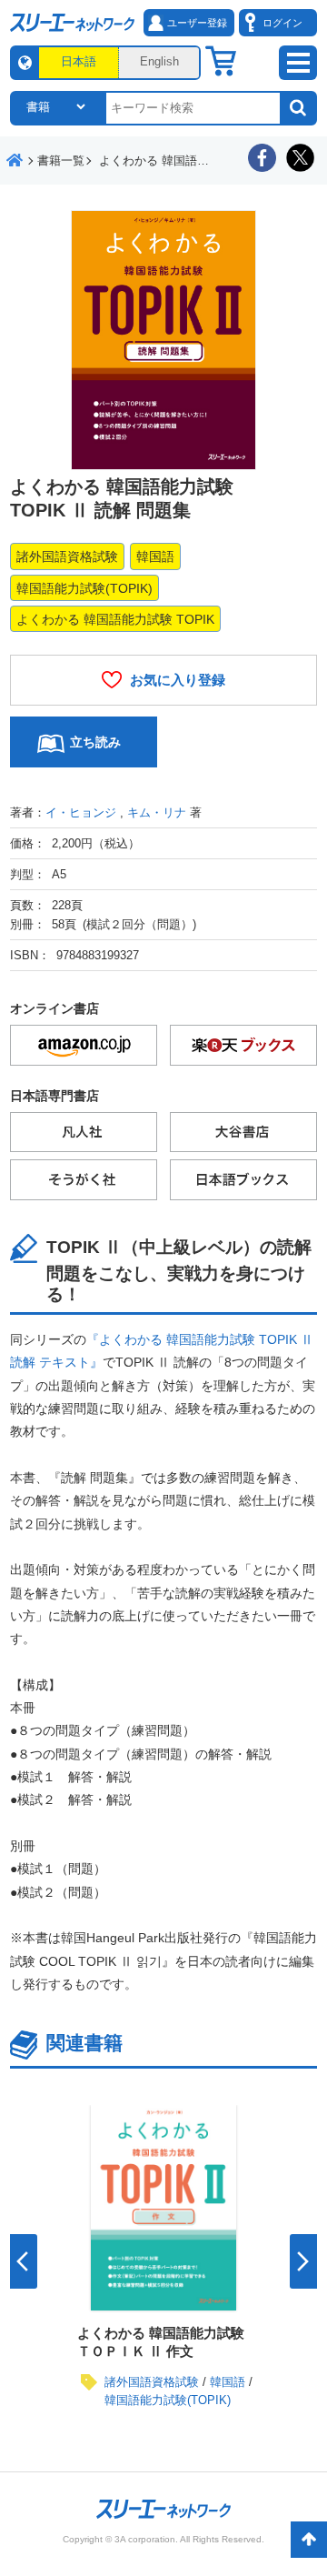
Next (303, 2261)
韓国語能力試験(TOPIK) (84, 588)
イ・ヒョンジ (81, 812)
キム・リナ (157, 812)
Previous (24, 2261)
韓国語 (155, 556)
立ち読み (95, 742)
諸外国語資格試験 (67, 556)
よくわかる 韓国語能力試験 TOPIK (115, 619)
